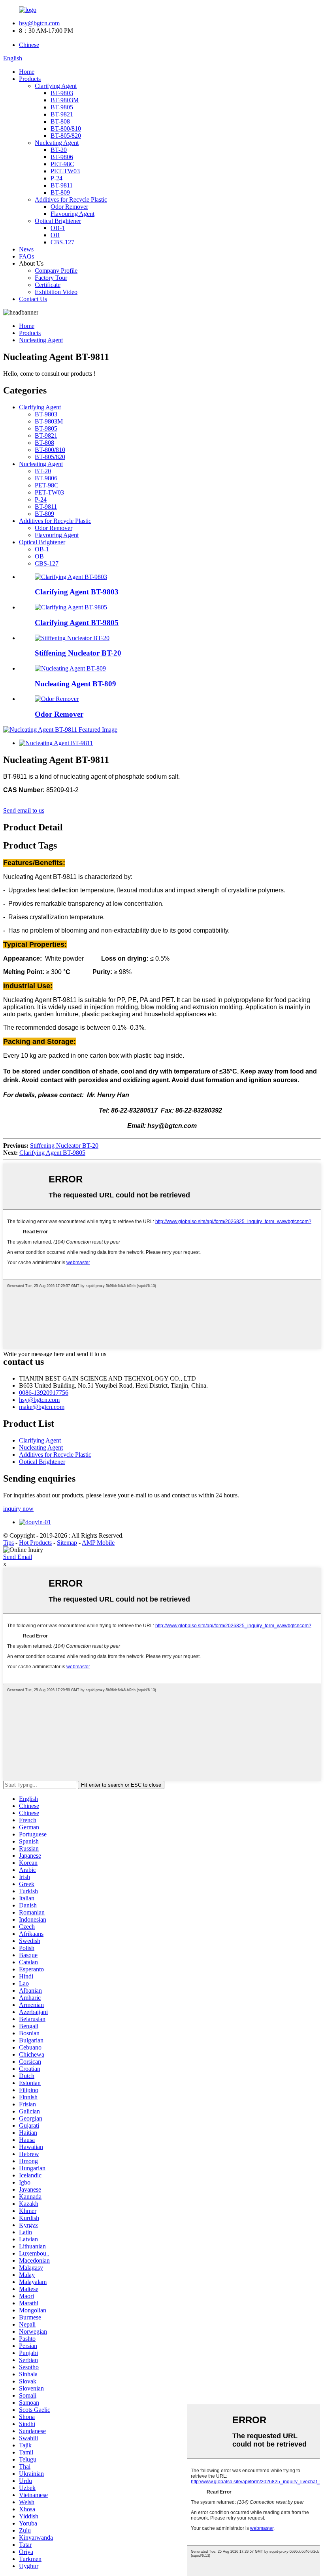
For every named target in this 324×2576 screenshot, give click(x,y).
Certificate (48, 285)
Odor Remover (69, 207)
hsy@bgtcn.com (39, 23)
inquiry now (18, 1509)
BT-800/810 (66, 128)
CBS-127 (62, 242)
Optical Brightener (58, 221)
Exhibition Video (56, 292)
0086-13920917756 (44, 1393)
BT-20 (59, 150)
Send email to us (24, 810)
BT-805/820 (66, 136)
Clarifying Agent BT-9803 (77, 592)
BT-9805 (62, 107)
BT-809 (60, 192)
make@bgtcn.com (42, 1407)
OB (55, 235)
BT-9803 (62, 93)
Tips (8, 1543)
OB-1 (58, 228)
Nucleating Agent (57, 143)
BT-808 (60, 121)
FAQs (26, 256)
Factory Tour (51, 278)
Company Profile (56, 271)
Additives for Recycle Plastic (71, 200)
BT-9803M (65, 100)
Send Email (18, 1557)
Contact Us (33, 299)
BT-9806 (62, 157)
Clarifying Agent (56, 86)
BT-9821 (62, 114)
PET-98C (62, 164)
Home (27, 72)
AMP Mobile (98, 1543)
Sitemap (67, 1543)
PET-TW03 (65, 171)
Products (30, 79)
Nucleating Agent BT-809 (75, 684)
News (26, 249)
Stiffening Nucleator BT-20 (78, 653)
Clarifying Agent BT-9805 (77, 623)
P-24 (57, 178)
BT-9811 (62, 185)
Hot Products (35, 1543)
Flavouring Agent (73, 214)
